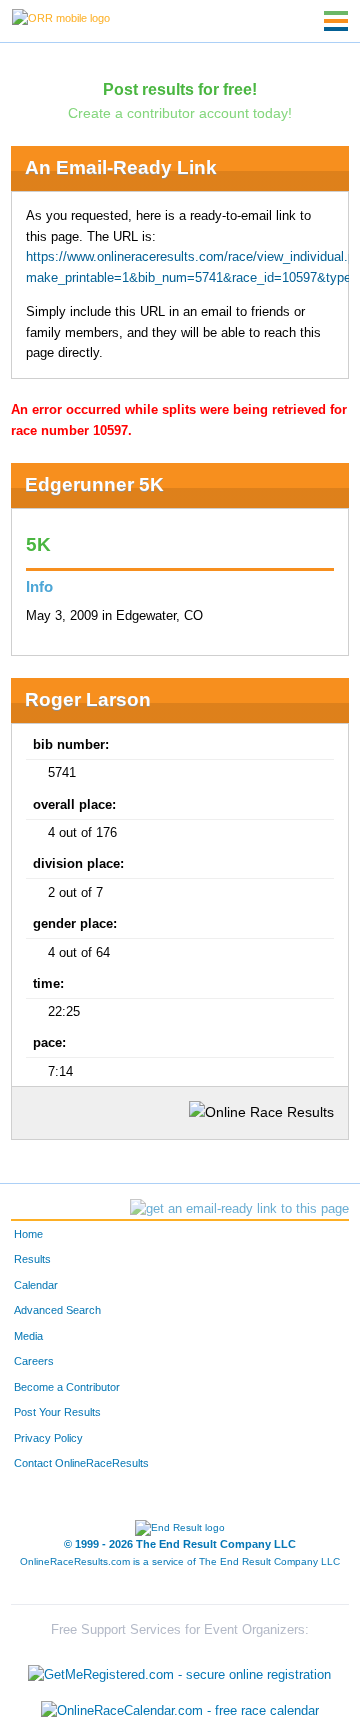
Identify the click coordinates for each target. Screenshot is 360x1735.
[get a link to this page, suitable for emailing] (239, 1209)
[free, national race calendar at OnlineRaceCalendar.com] (180, 1710)
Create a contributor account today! (180, 113)
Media (28, 1336)
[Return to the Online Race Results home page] (61, 17)
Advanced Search (57, 1310)
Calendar (36, 1285)
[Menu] (336, 21)
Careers (34, 1361)
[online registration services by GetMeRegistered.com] (179, 1670)
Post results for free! (180, 89)
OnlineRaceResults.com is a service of (180, 1561)
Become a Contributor (67, 1387)
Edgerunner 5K (94, 484)
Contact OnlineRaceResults (81, 1463)
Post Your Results (57, 1412)
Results (32, 1259)
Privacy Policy (48, 1438)
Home (28, 1234)
